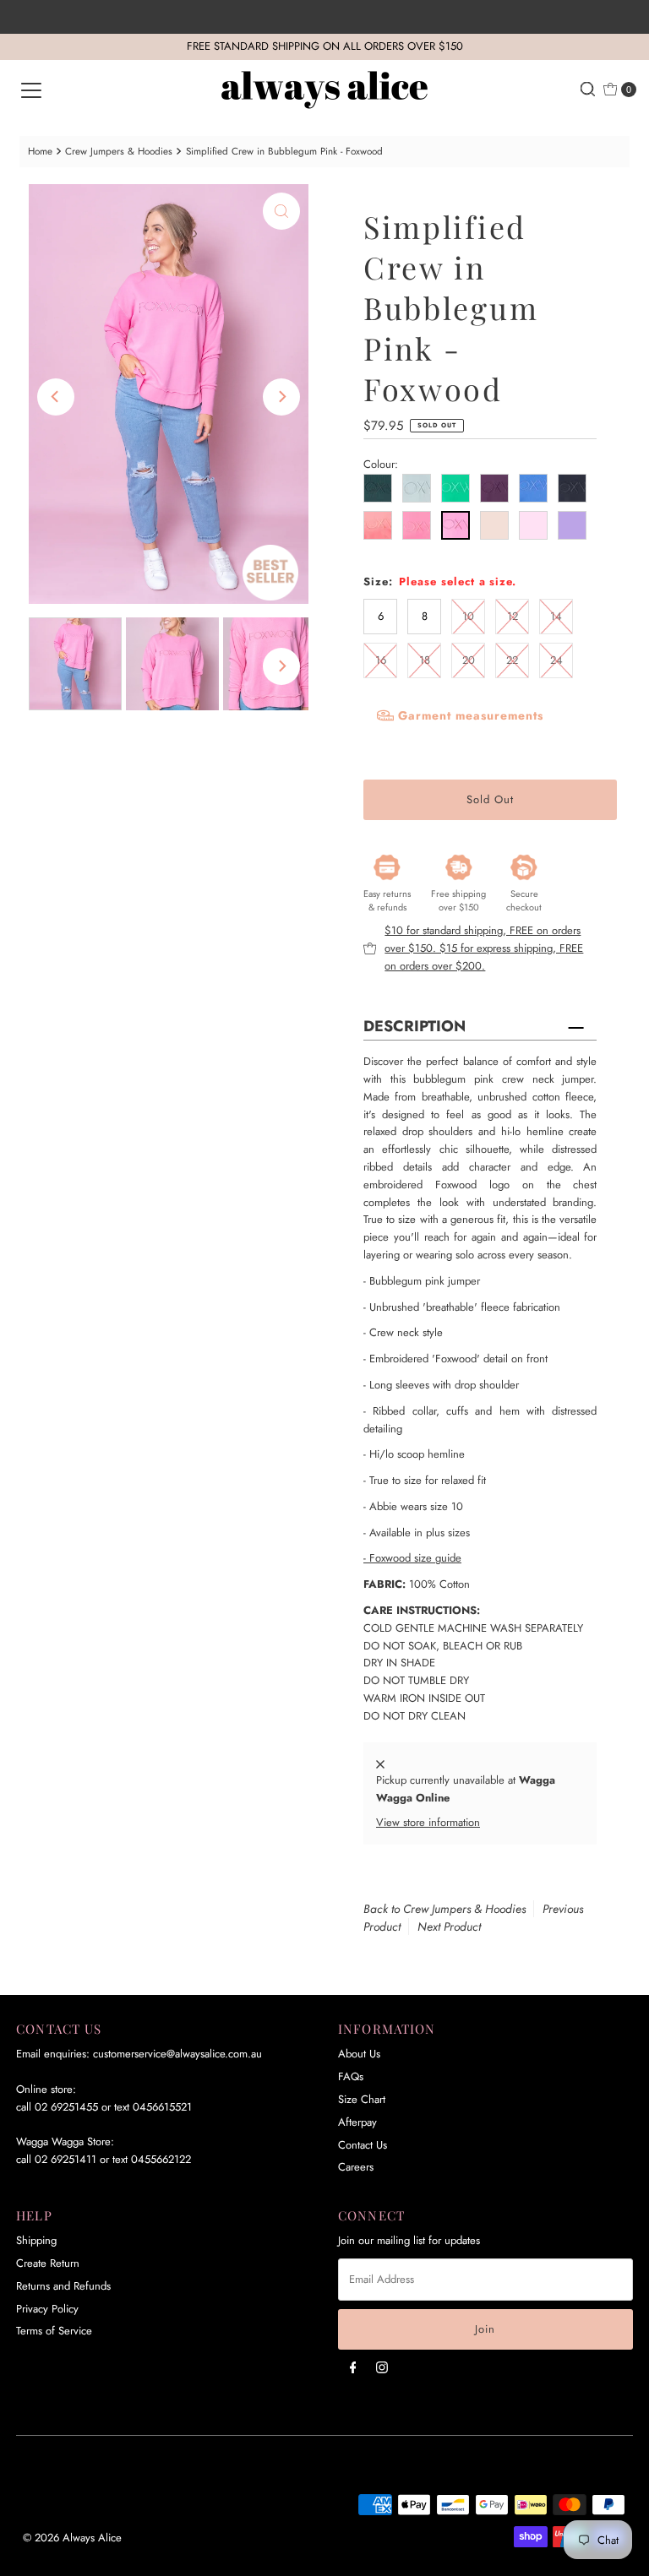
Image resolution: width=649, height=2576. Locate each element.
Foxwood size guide (412, 1558)
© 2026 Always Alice (72, 2538)
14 (556, 616)
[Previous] (56, 397)
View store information (428, 1822)
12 (513, 616)
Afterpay (357, 2122)
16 (381, 660)
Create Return (48, 2263)
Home (40, 151)
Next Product (449, 1927)
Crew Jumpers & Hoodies (119, 151)
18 (425, 660)
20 (469, 660)
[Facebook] (353, 2367)
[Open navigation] (31, 90)
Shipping (36, 2240)
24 (556, 660)
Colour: (381, 464)
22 (512, 660)
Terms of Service (54, 2331)
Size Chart (362, 2099)
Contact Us (363, 2145)
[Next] (281, 397)
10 (468, 616)
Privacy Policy (47, 2309)
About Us (359, 2054)
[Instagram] (382, 2367)
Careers (356, 2167)
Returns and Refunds (63, 2286)
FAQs (351, 2076)
